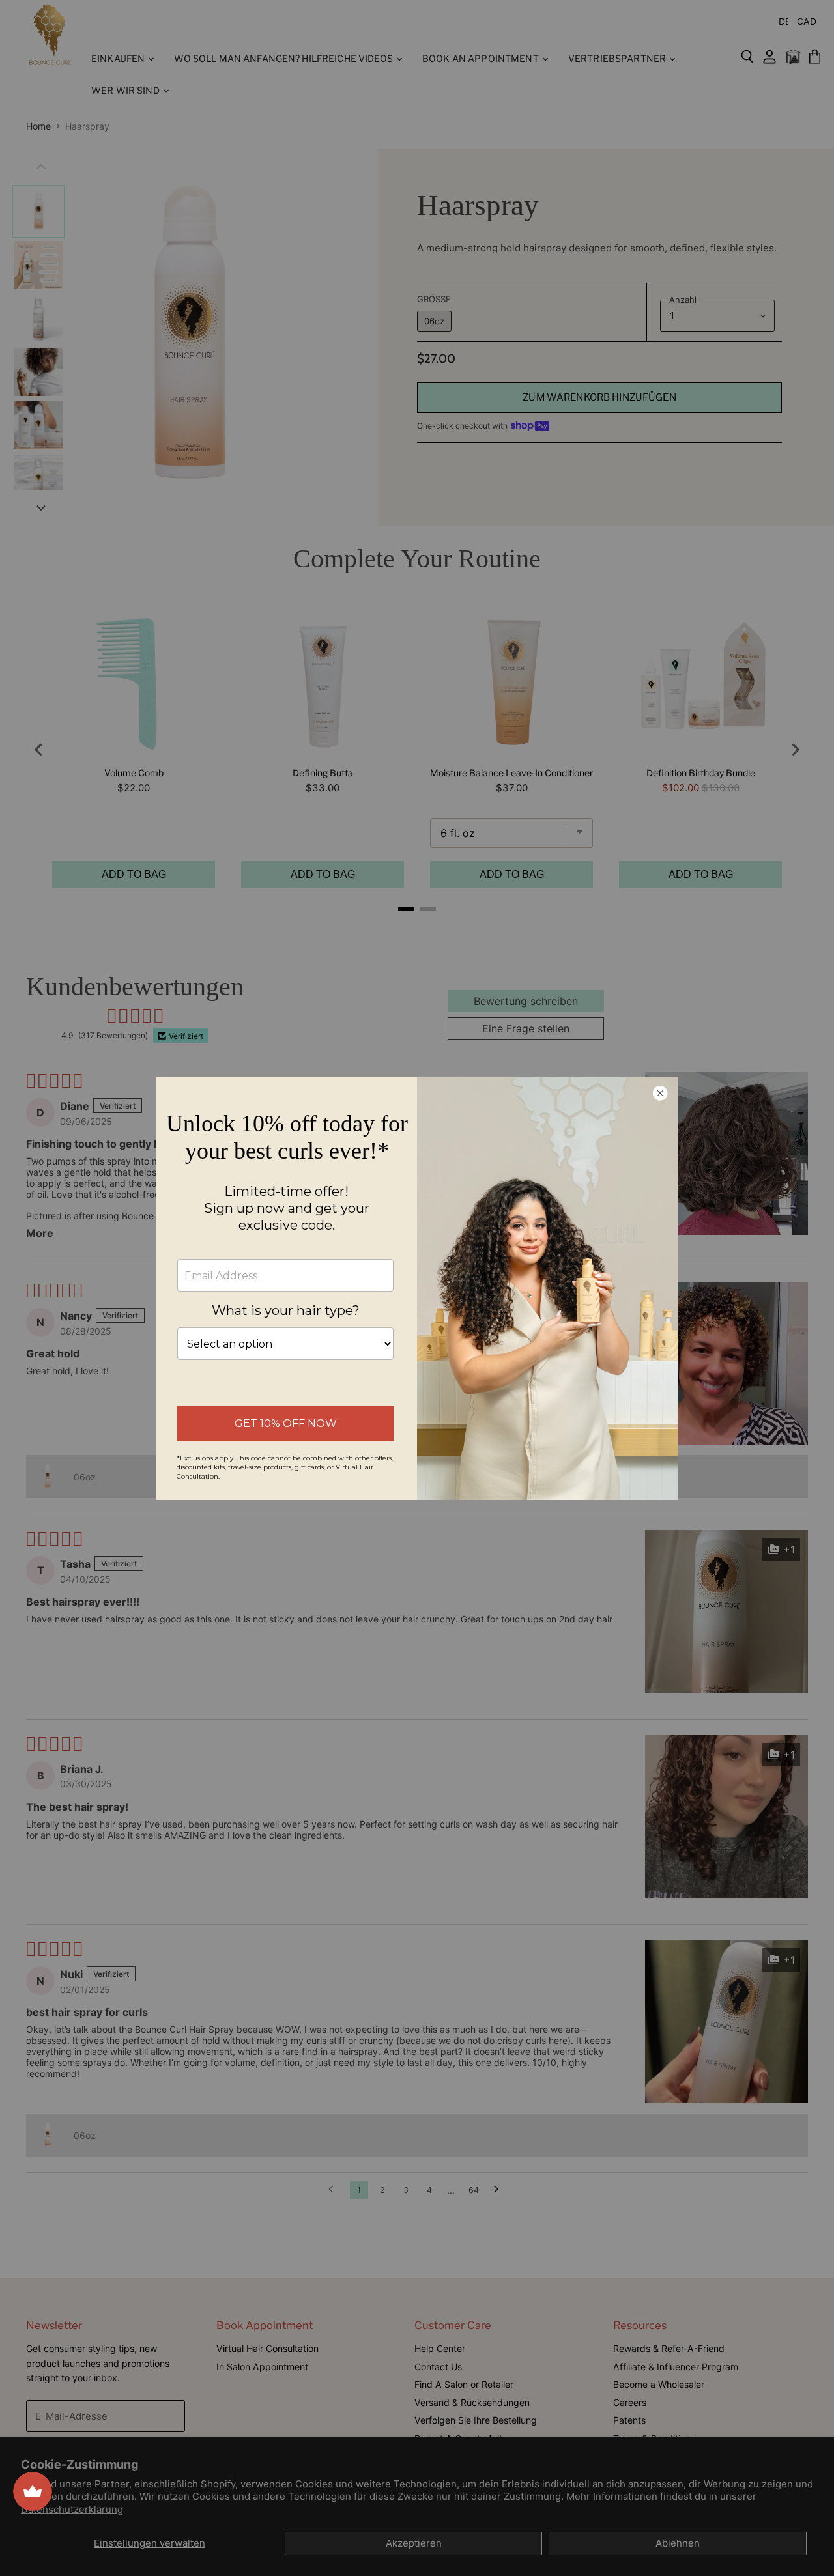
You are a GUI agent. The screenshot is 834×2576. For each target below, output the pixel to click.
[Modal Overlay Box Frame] (417, 1288)
